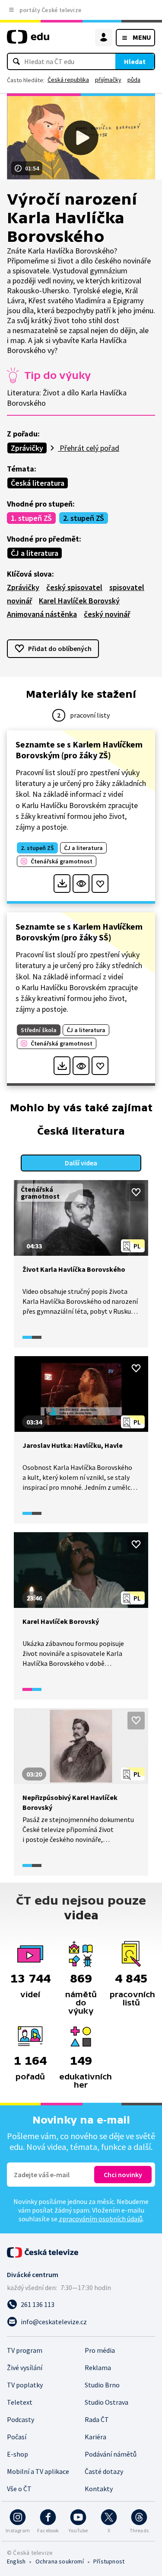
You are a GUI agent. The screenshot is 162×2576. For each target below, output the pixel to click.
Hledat (135, 61)
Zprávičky (27, 448)
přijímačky (108, 80)
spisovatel (127, 587)
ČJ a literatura (35, 553)
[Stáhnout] (62, 884)
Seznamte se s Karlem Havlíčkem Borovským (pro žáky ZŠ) (79, 750)
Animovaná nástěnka (42, 614)
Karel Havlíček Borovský (79, 601)
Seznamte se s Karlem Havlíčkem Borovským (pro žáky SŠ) (79, 932)
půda (134, 80)
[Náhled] (81, 884)
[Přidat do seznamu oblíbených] (100, 884)
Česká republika (68, 80)
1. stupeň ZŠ (31, 518)
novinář (19, 601)
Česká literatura (38, 483)
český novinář (107, 614)
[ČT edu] (28, 40)
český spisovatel (74, 587)
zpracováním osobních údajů (101, 2219)
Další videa (81, 1163)
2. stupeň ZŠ (84, 518)
